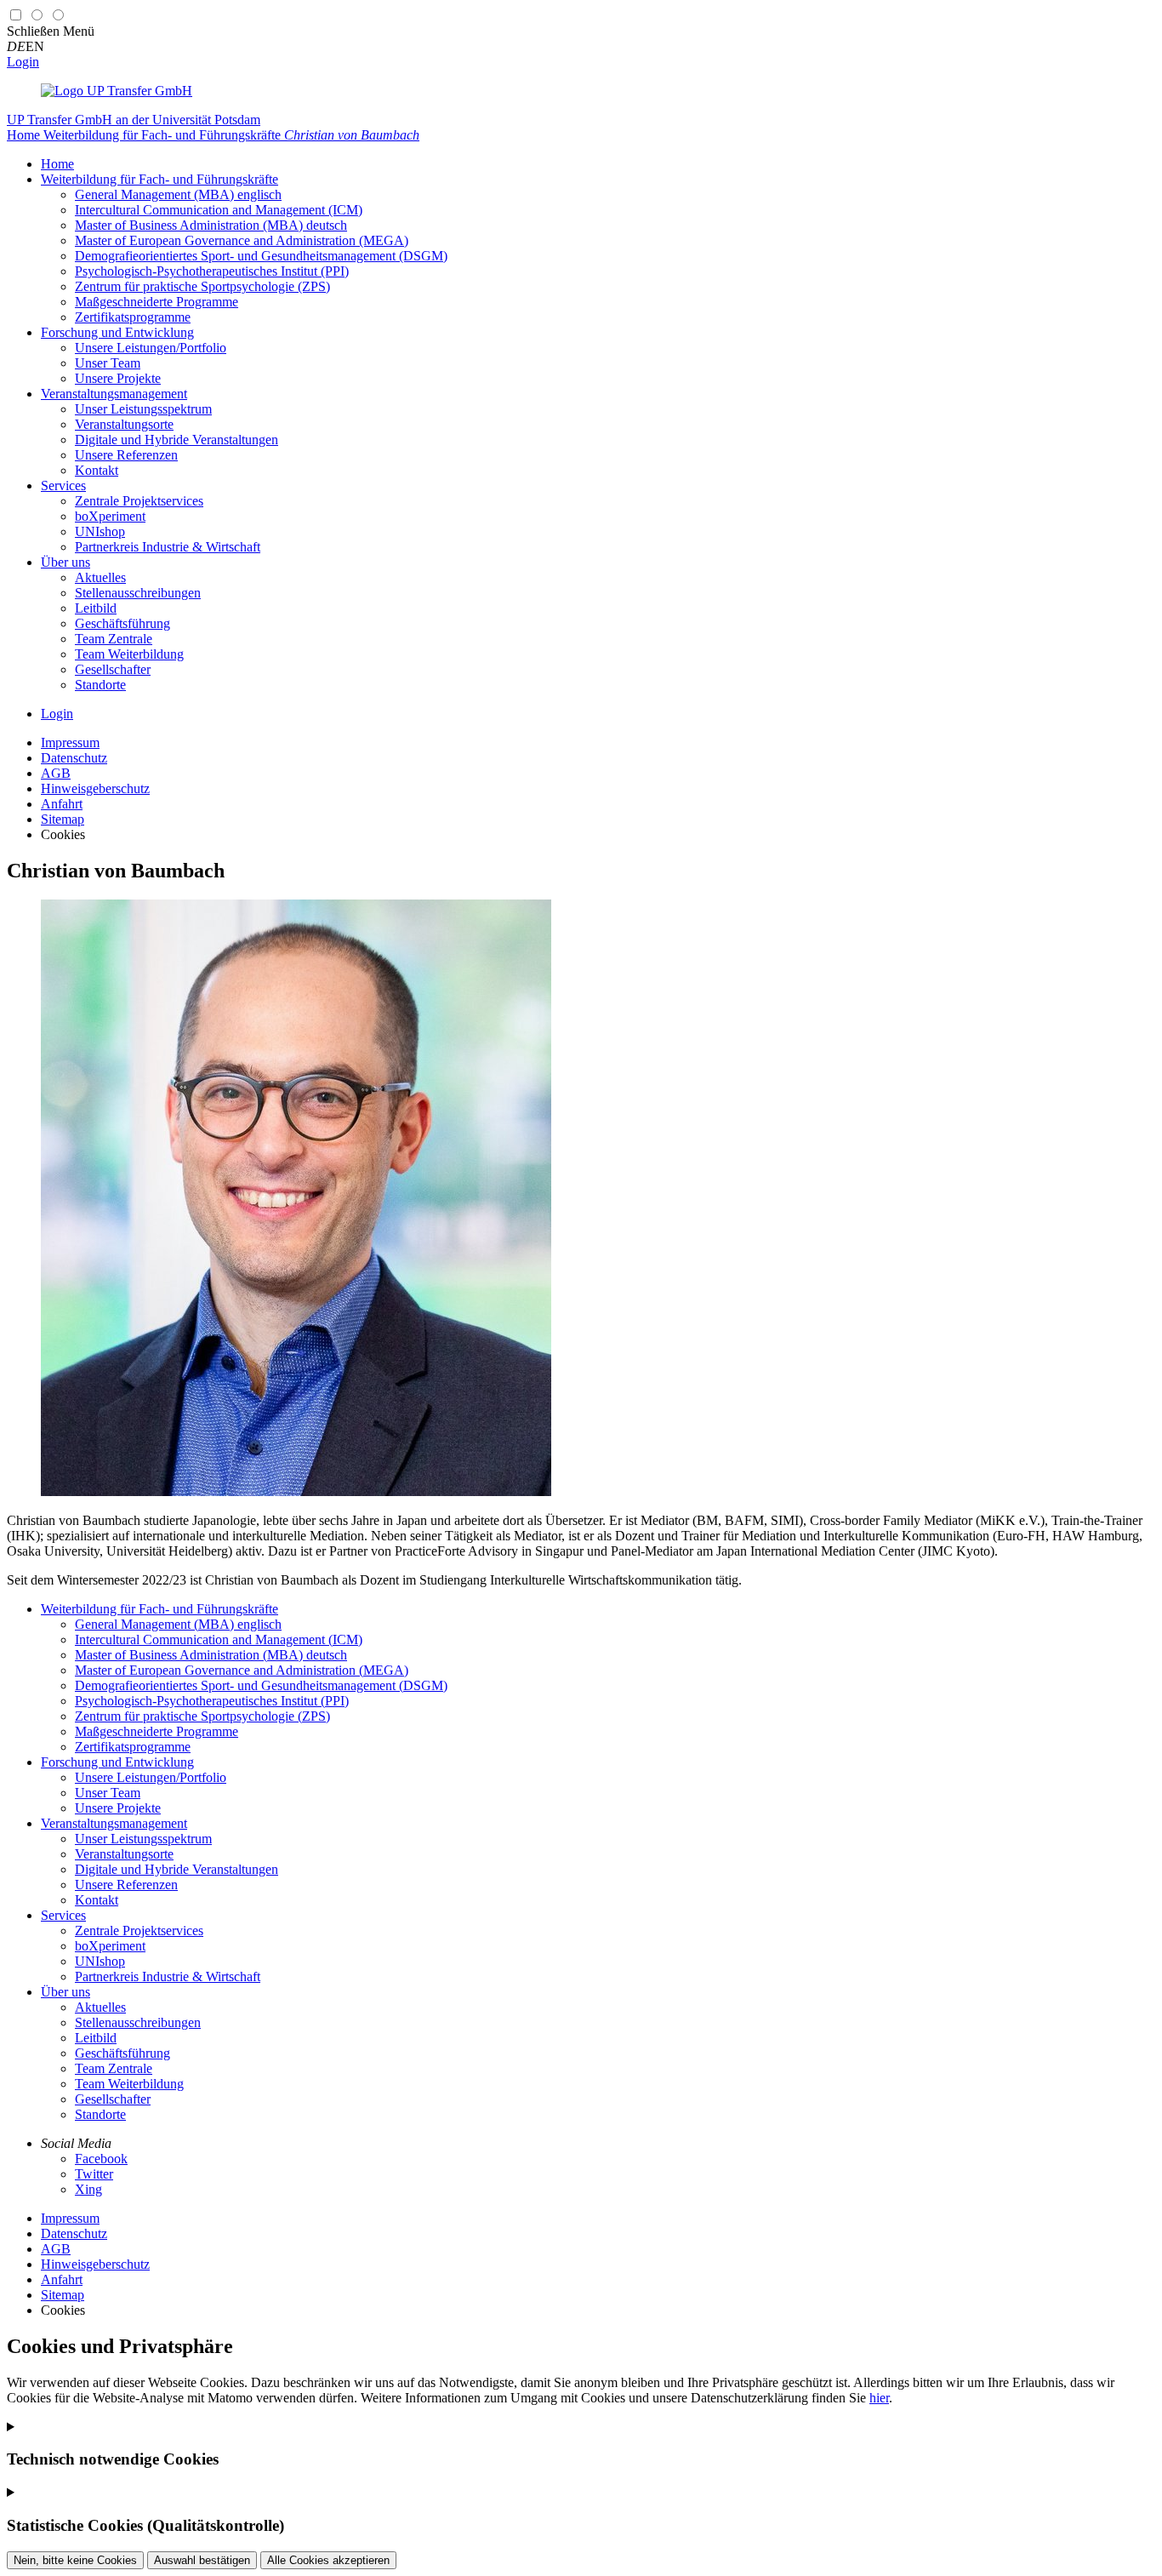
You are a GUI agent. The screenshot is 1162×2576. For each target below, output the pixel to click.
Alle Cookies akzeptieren (328, 2560)
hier (879, 2398)
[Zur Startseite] (117, 91)
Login (23, 62)
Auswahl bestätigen (202, 2560)
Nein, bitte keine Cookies (75, 2560)
